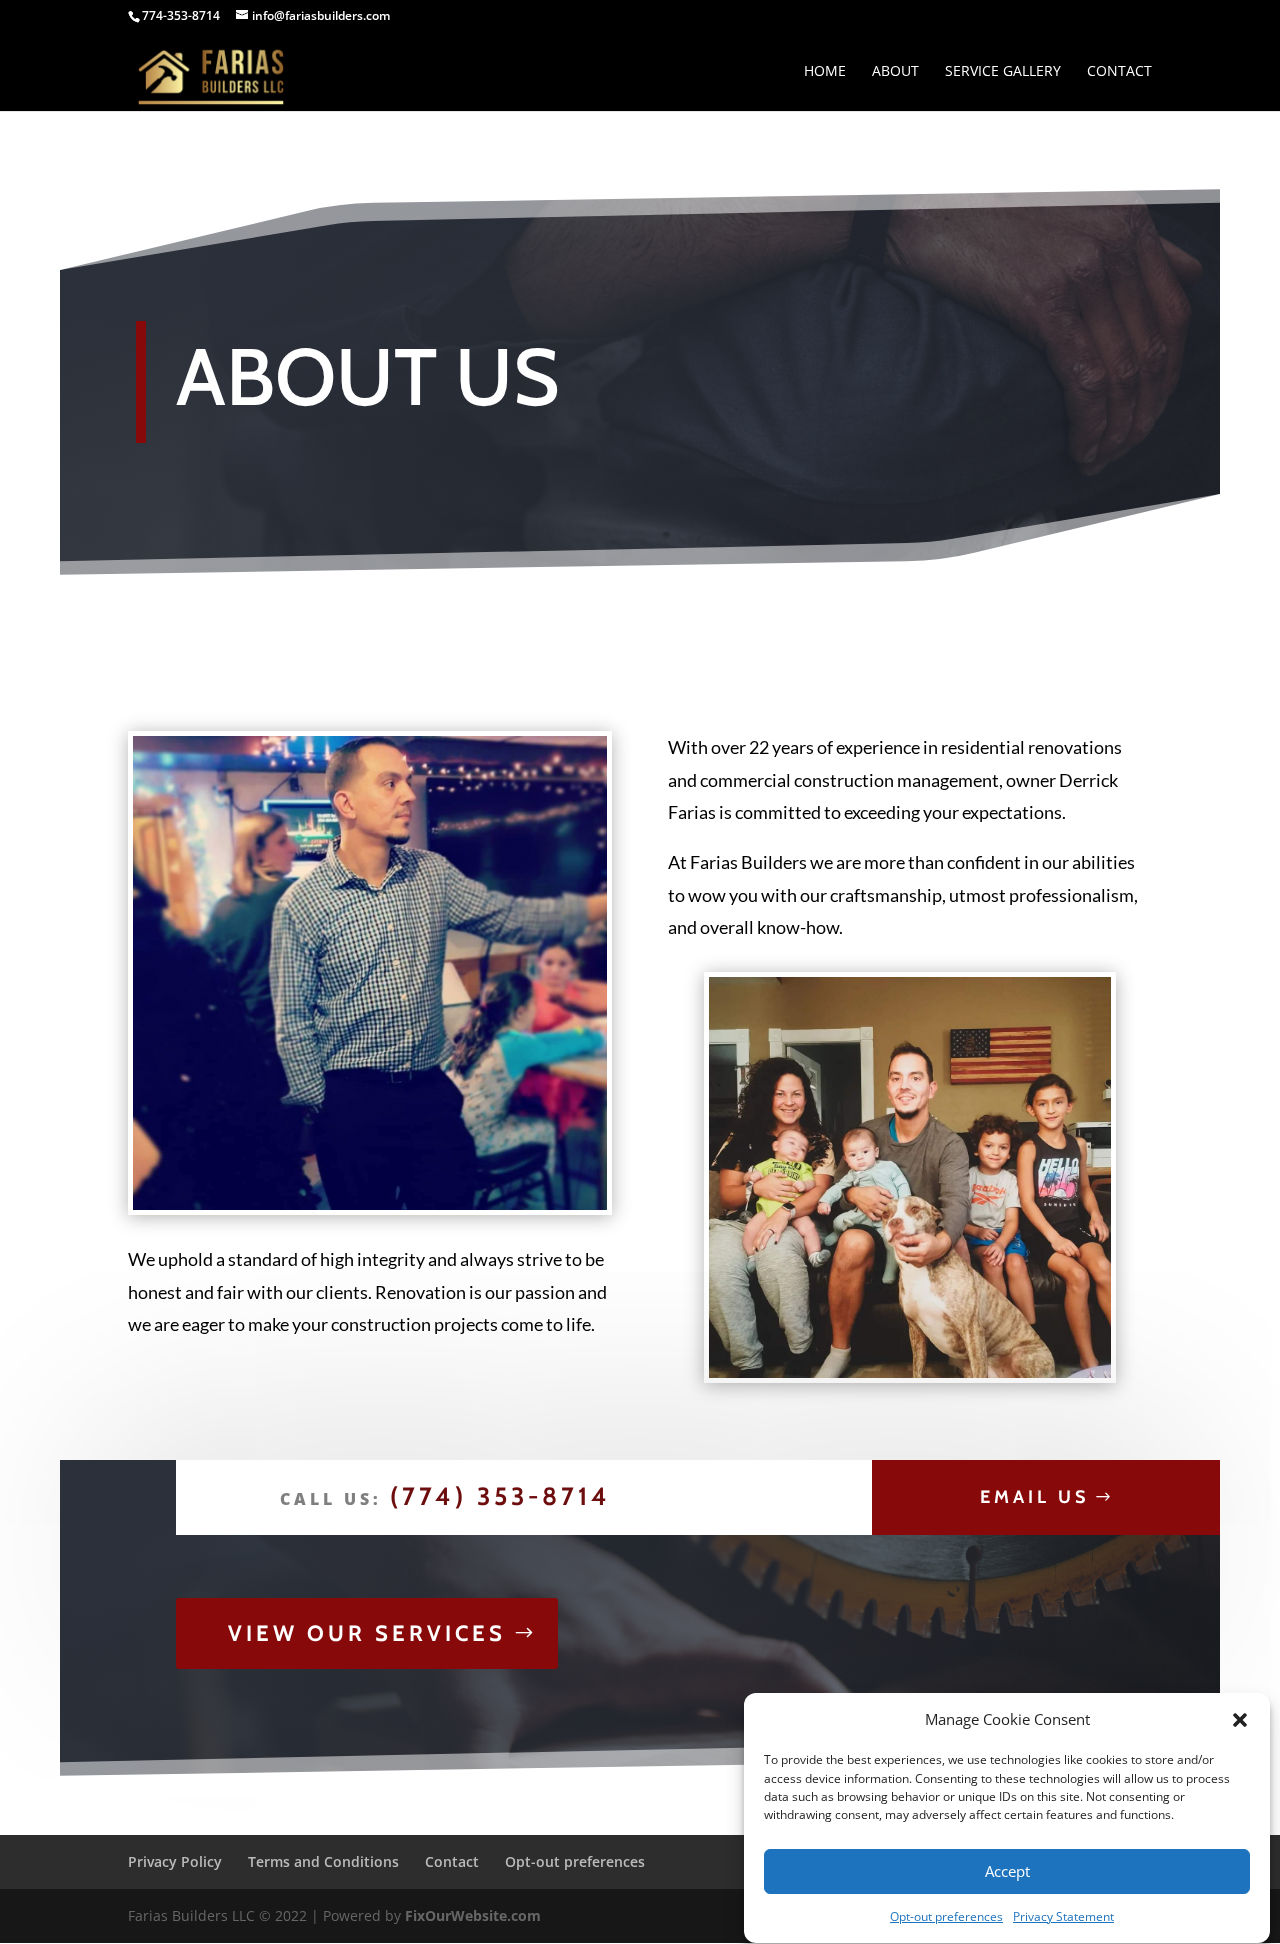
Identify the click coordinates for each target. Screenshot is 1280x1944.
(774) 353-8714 (500, 1496)
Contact (1119, 72)
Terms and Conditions (323, 1861)
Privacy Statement (1063, 1916)
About (895, 72)
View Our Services (367, 1633)
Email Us (1034, 1497)
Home (825, 72)
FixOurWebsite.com (473, 1915)
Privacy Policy (175, 1861)
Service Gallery (1003, 72)
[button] (1240, 1720)
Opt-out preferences (946, 1916)
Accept (1007, 1872)
